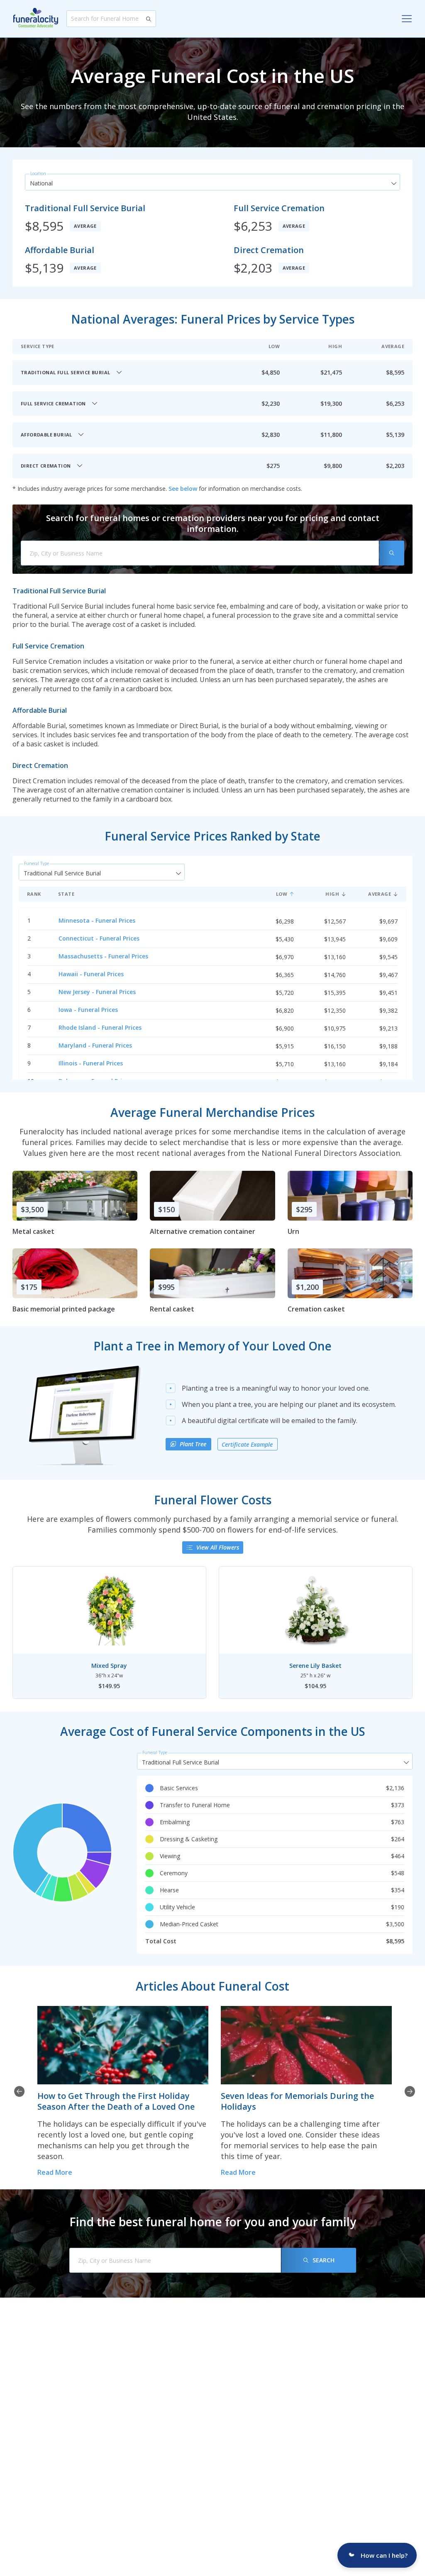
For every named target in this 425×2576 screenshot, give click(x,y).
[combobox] (212, 183)
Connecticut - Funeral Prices (99, 938)
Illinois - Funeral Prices (91, 1063)
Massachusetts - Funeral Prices (103, 956)
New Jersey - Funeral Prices (97, 992)
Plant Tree (193, 1444)
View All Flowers (218, 1547)
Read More (55, 2172)
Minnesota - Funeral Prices (97, 920)
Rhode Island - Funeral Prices (100, 1027)
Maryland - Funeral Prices (95, 1045)
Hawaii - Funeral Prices (91, 974)
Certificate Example (247, 1444)
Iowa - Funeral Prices (88, 1010)
